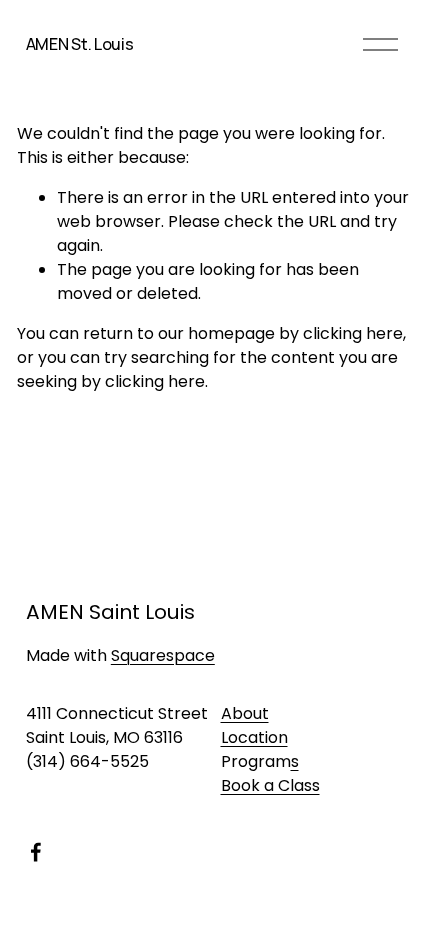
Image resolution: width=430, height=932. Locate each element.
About (245, 713)
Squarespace (163, 655)
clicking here (353, 333)
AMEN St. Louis (80, 44)
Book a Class (270, 785)
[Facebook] (36, 852)
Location (254, 737)
